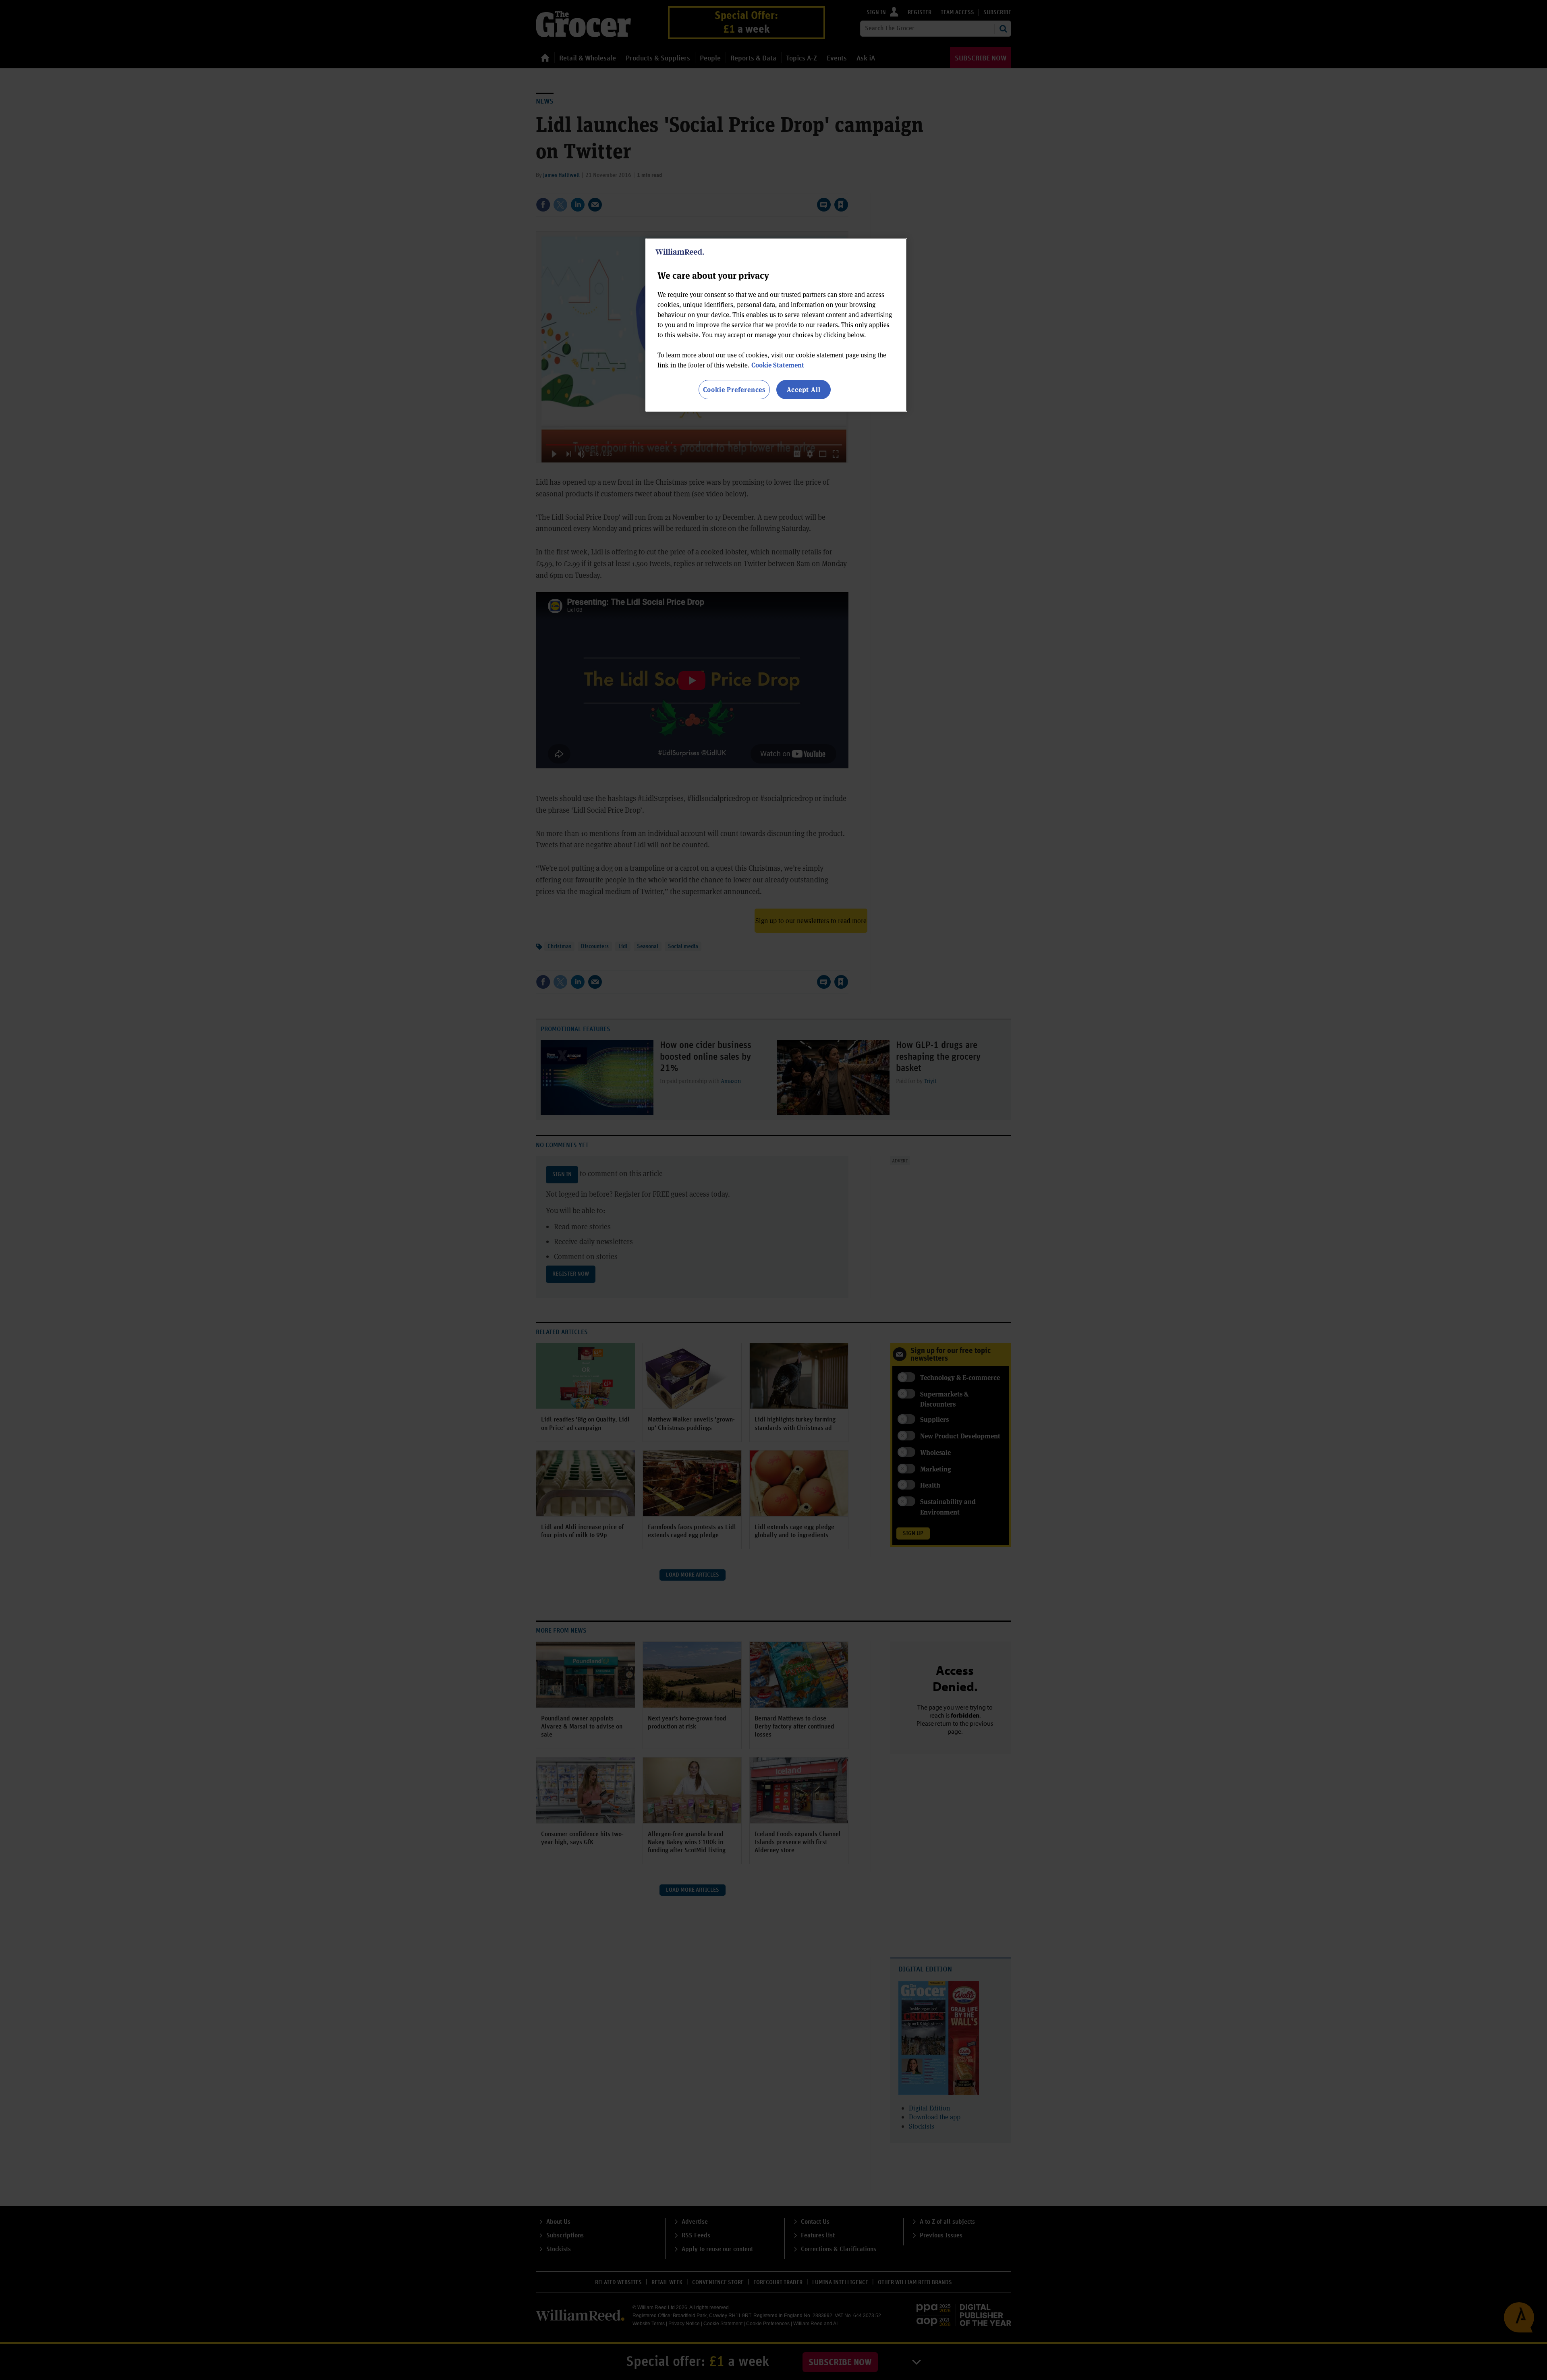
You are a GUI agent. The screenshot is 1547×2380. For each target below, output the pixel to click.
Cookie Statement (778, 365)
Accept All (804, 389)
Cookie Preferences (734, 389)
